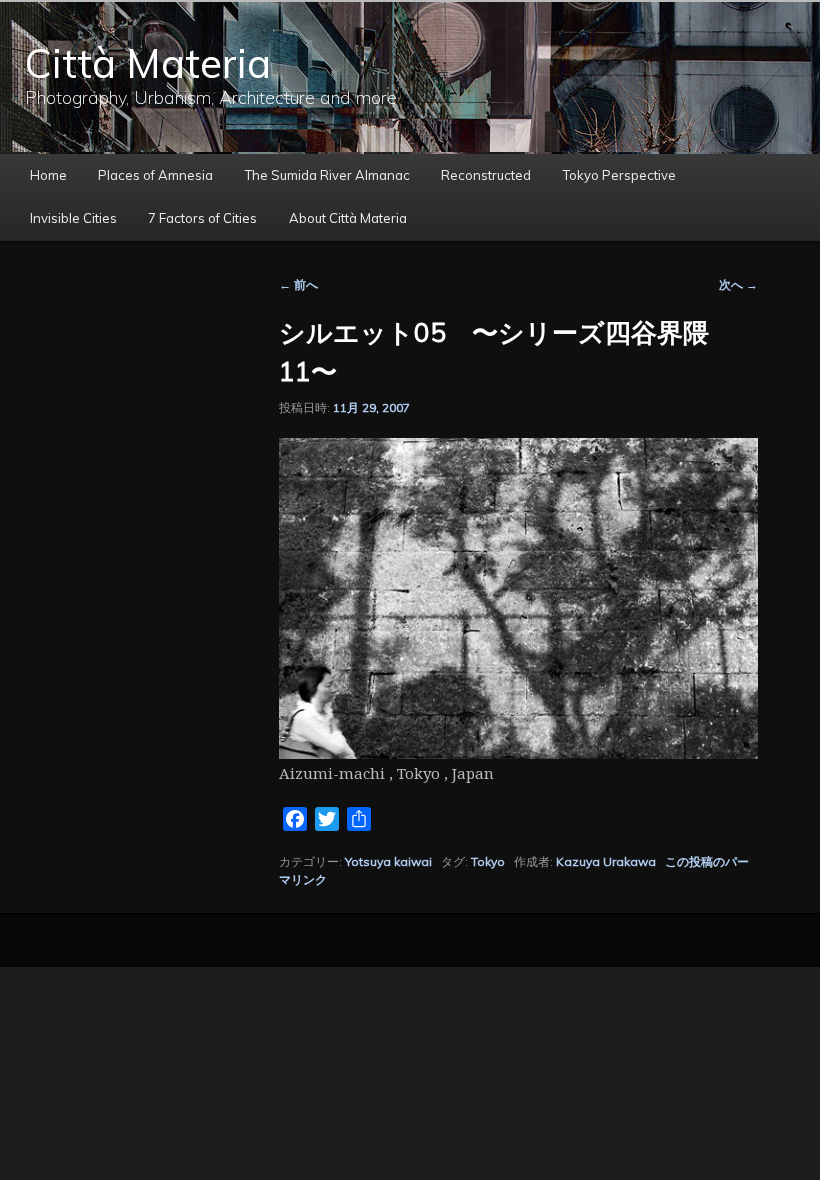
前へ (298, 284)
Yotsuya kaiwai (388, 861)
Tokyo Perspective (619, 175)
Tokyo (488, 861)
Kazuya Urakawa (606, 861)
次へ (738, 284)
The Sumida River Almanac (327, 175)
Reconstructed (486, 175)
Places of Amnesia (155, 175)
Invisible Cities (73, 218)
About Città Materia (348, 218)
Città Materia (148, 63)
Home (48, 175)
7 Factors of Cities (202, 218)
